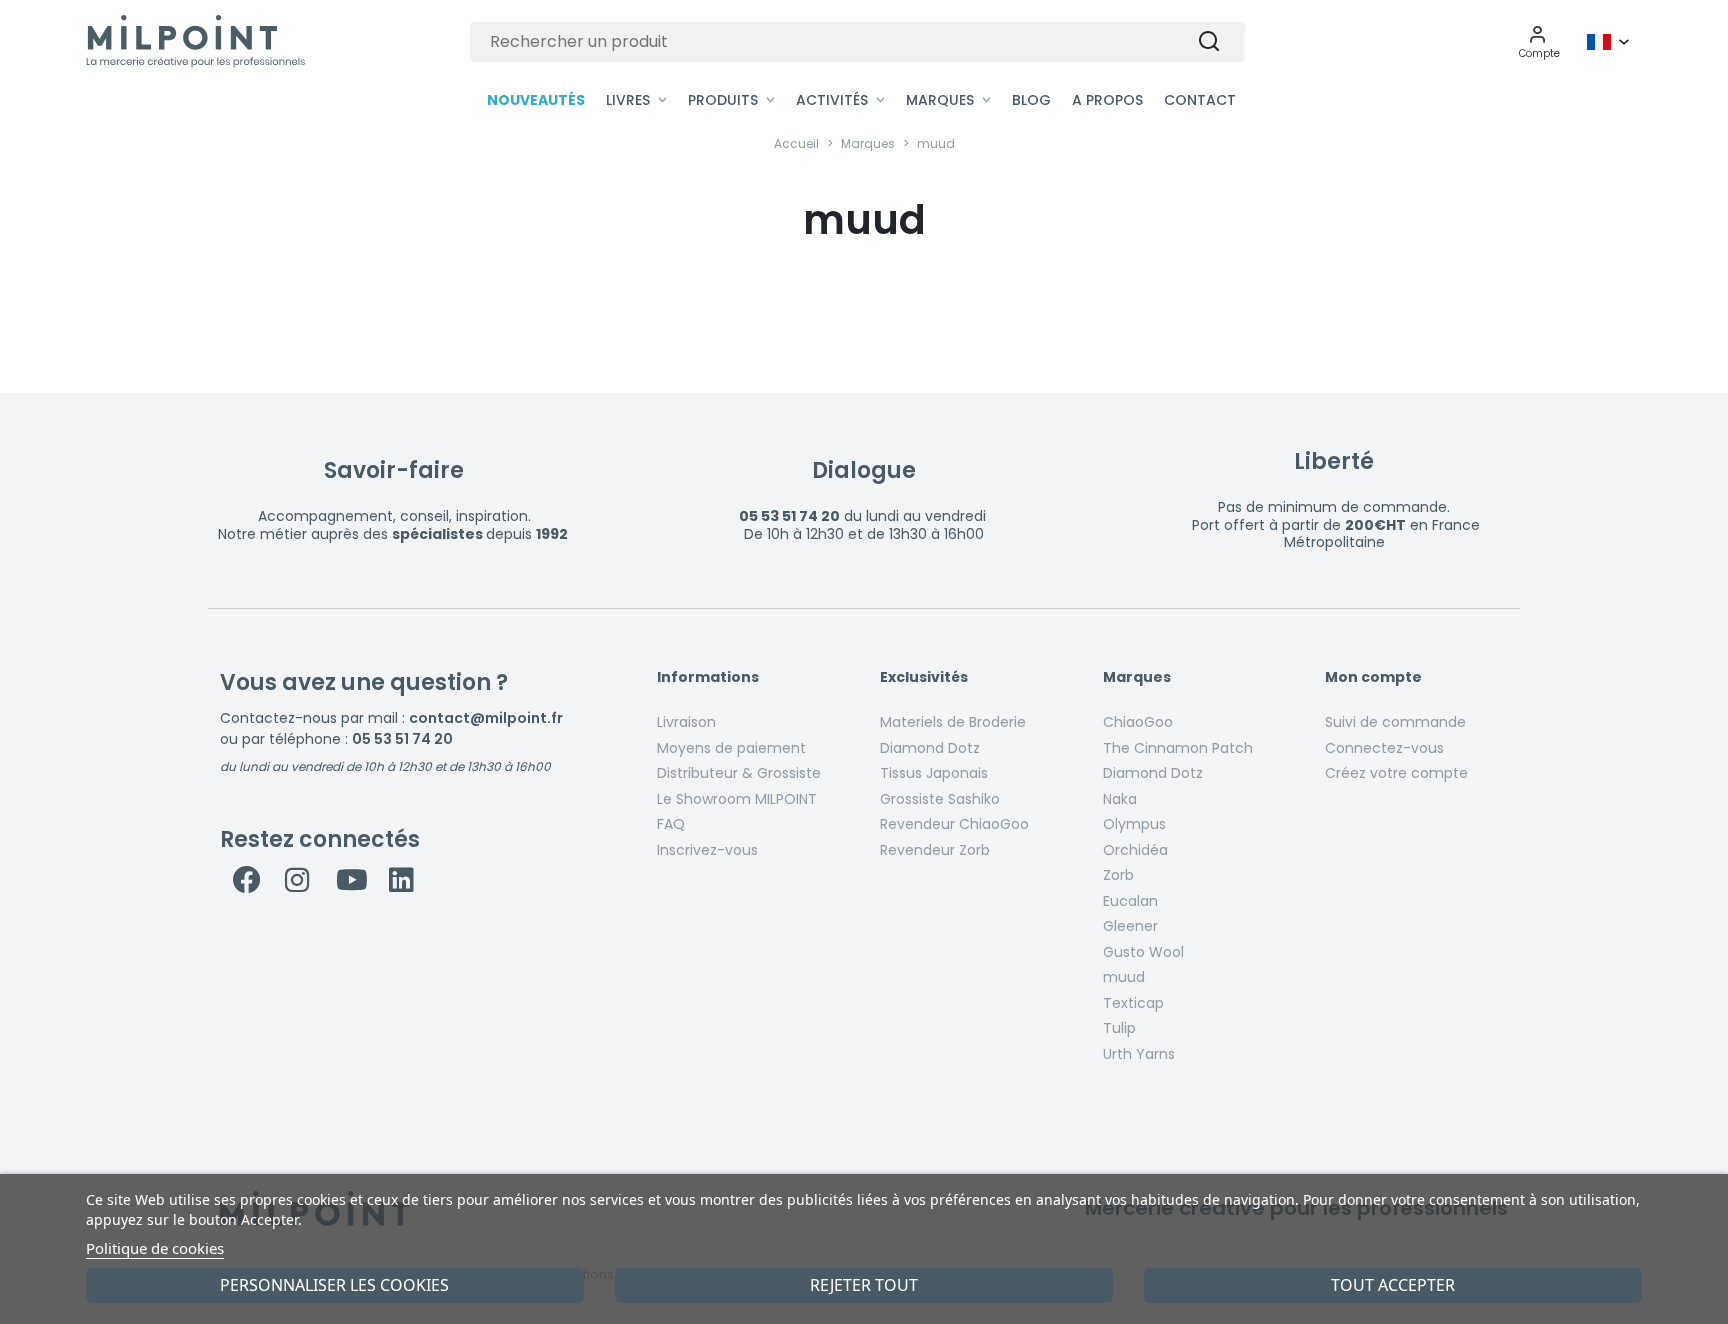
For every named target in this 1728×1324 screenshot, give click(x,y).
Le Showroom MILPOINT (737, 799)
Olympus (1134, 824)
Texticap (1133, 1003)
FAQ (671, 824)
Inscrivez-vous (707, 850)
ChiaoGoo (1138, 722)
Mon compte (1373, 678)
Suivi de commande (1395, 722)
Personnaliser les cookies (334, 1285)
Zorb (1118, 875)
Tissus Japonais (934, 773)
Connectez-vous (1384, 748)
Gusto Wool (1143, 952)
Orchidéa (1135, 850)
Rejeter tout (864, 1285)
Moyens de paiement (731, 748)
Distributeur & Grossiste (739, 773)
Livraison (686, 722)
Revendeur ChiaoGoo (954, 824)
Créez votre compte (1396, 773)
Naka (1120, 799)
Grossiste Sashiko (940, 799)
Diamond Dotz (930, 748)
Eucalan (1130, 901)
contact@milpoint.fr (486, 718)
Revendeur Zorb (935, 850)
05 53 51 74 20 (402, 739)
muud (1124, 977)
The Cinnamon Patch (1178, 748)
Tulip (1119, 1028)
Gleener (1130, 926)
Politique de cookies (155, 1248)
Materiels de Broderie (953, 722)
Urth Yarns (1139, 1054)
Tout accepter (1393, 1285)
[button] (1539, 42)
